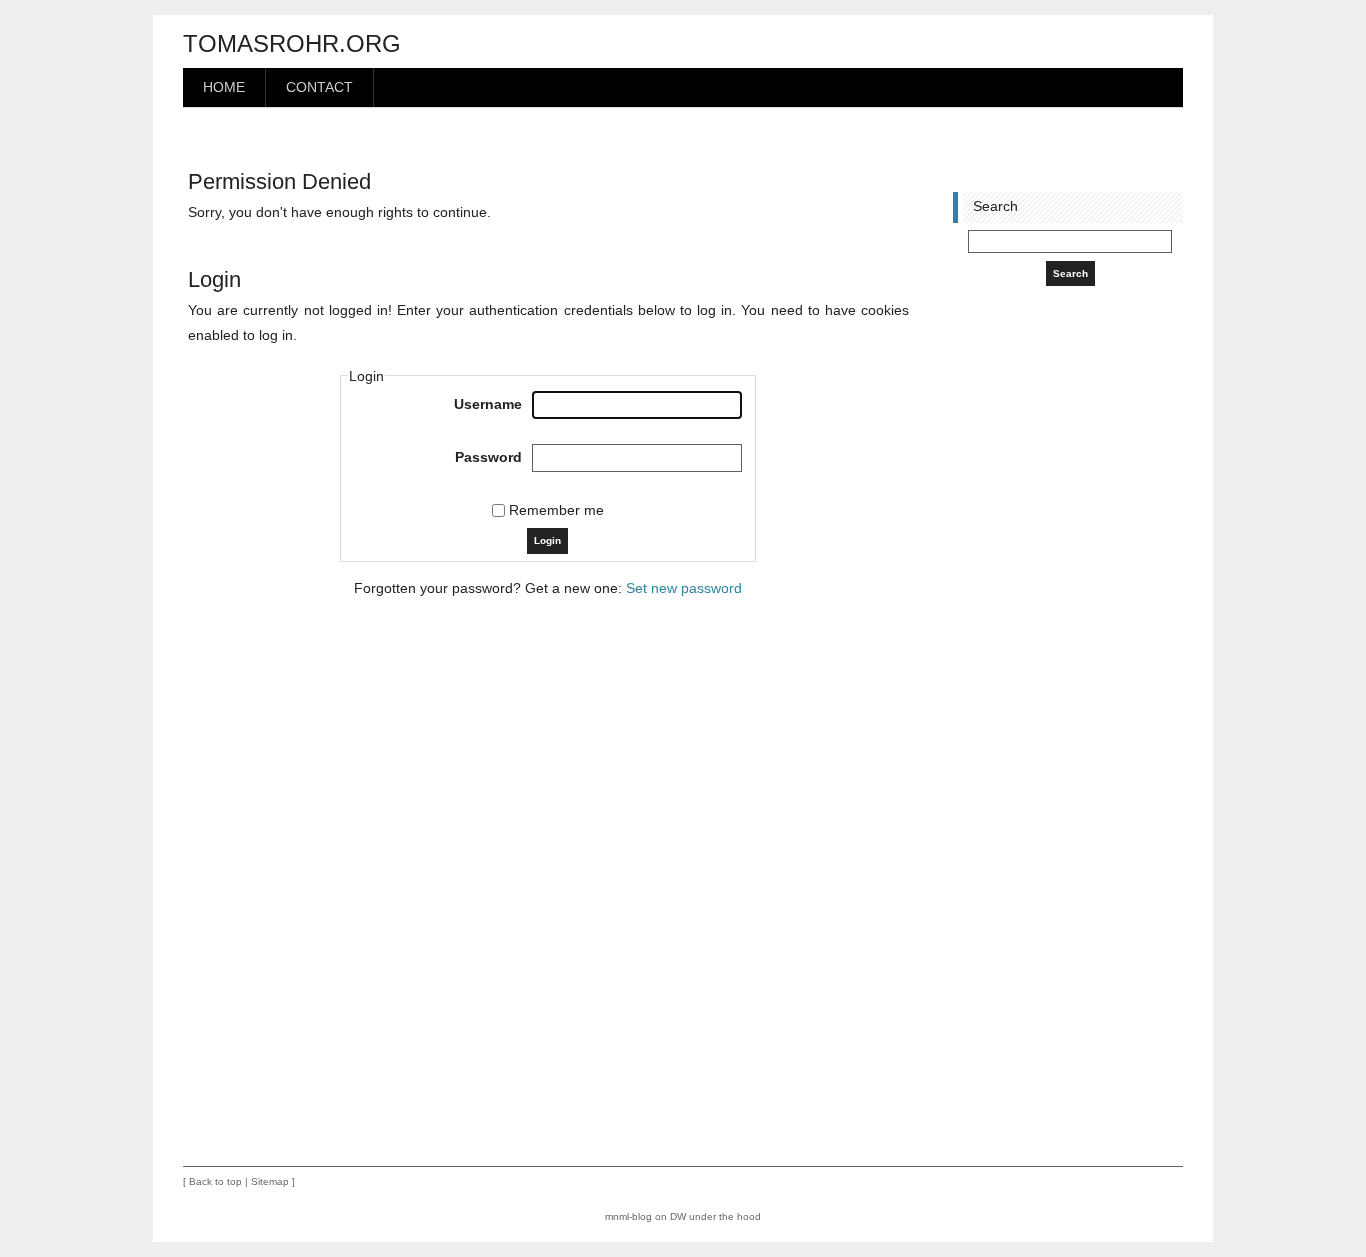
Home (224, 87)
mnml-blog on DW (645, 1216)
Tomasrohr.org (292, 43)
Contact (319, 87)
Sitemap (270, 1181)
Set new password (684, 588)
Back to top (215, 1181)
